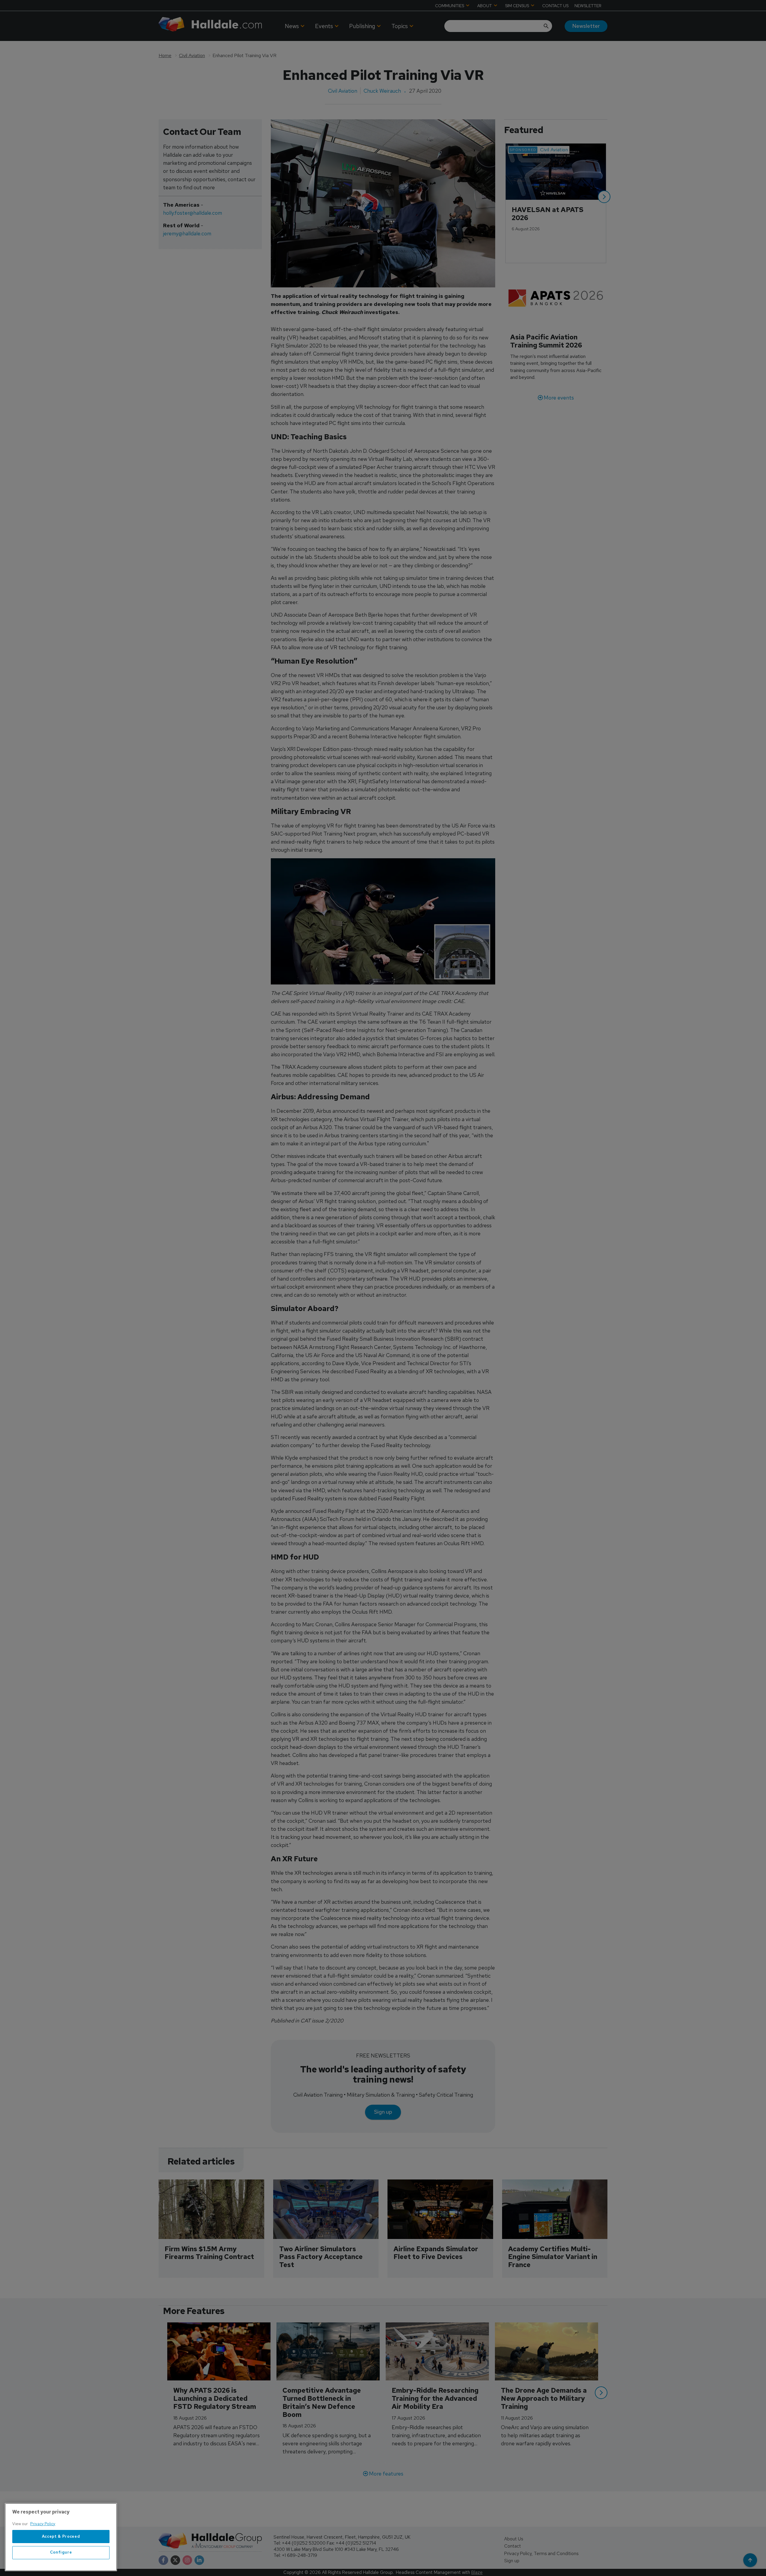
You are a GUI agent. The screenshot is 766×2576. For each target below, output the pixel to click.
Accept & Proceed (61, 2536)
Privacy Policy (43, 2524)
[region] (61, 2537)
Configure (61, 2553)
